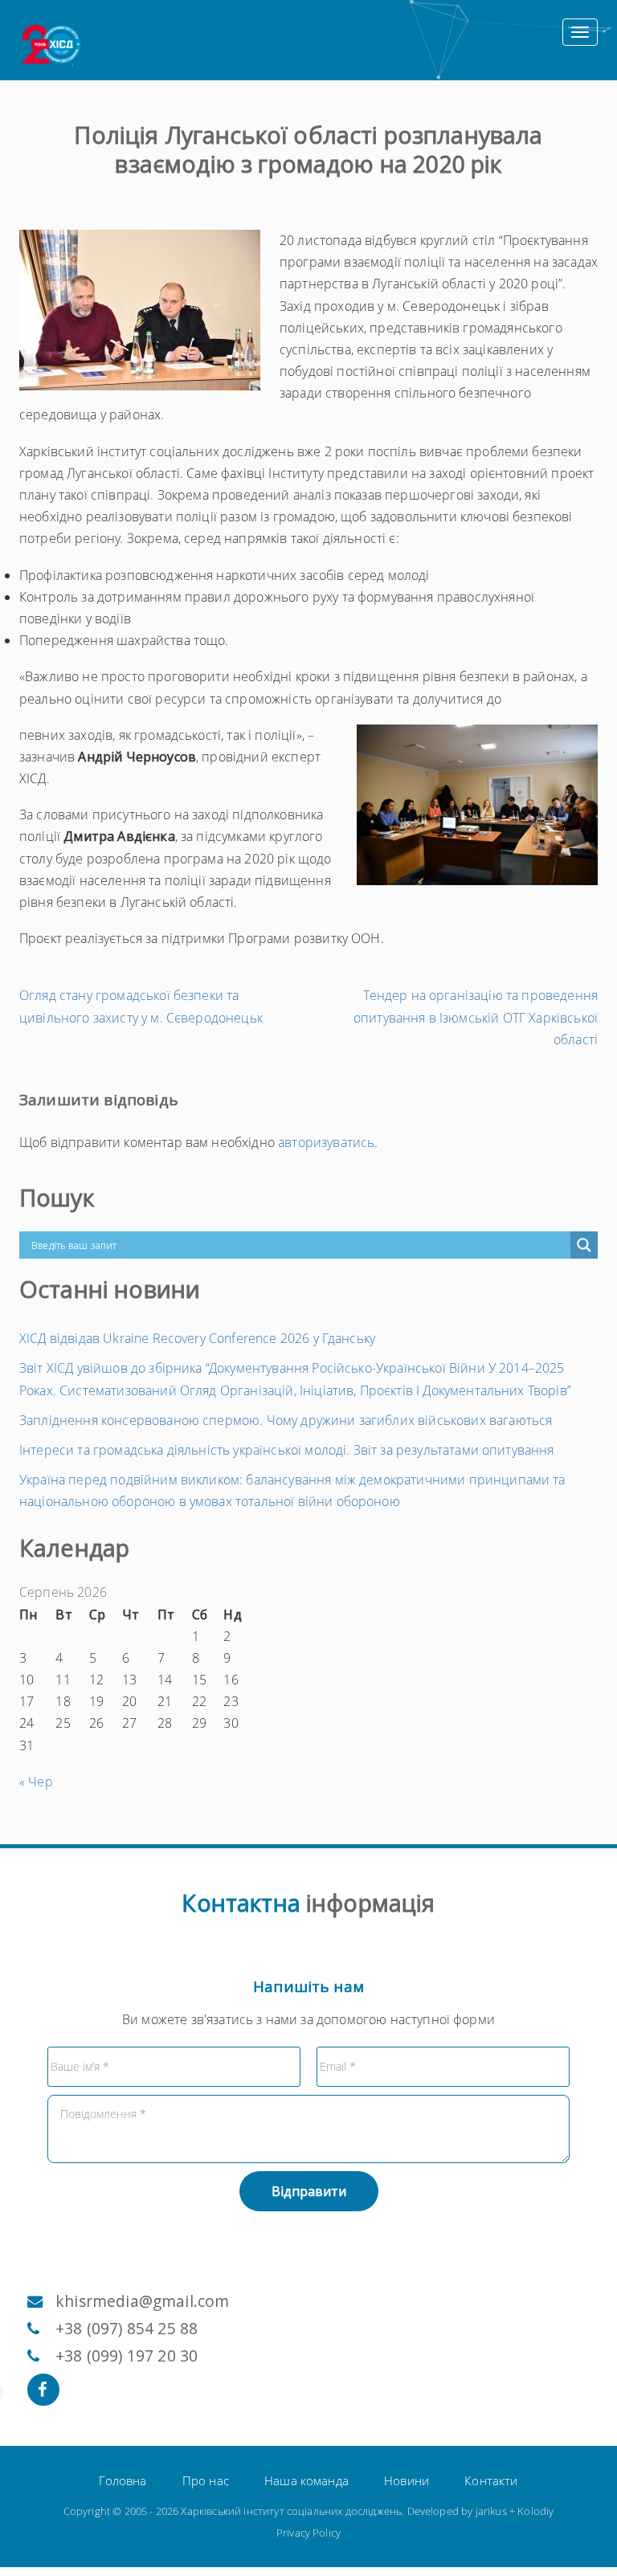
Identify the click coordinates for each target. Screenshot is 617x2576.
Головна (123, 2480)
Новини (407, 2480)
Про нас (206, 2480)
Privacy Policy (308, 2533)
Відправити (309, 2191)
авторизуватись (326, 1142)
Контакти (491, 2480)
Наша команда (306, 2480)
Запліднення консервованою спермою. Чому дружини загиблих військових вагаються (286, 1420)
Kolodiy (535, 2511)
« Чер (36, 1782)
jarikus (491, 2511)
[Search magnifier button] (584, 1245)
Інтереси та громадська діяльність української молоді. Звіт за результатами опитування (287, 1450)
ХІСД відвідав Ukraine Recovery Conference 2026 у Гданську (197, 1338)
